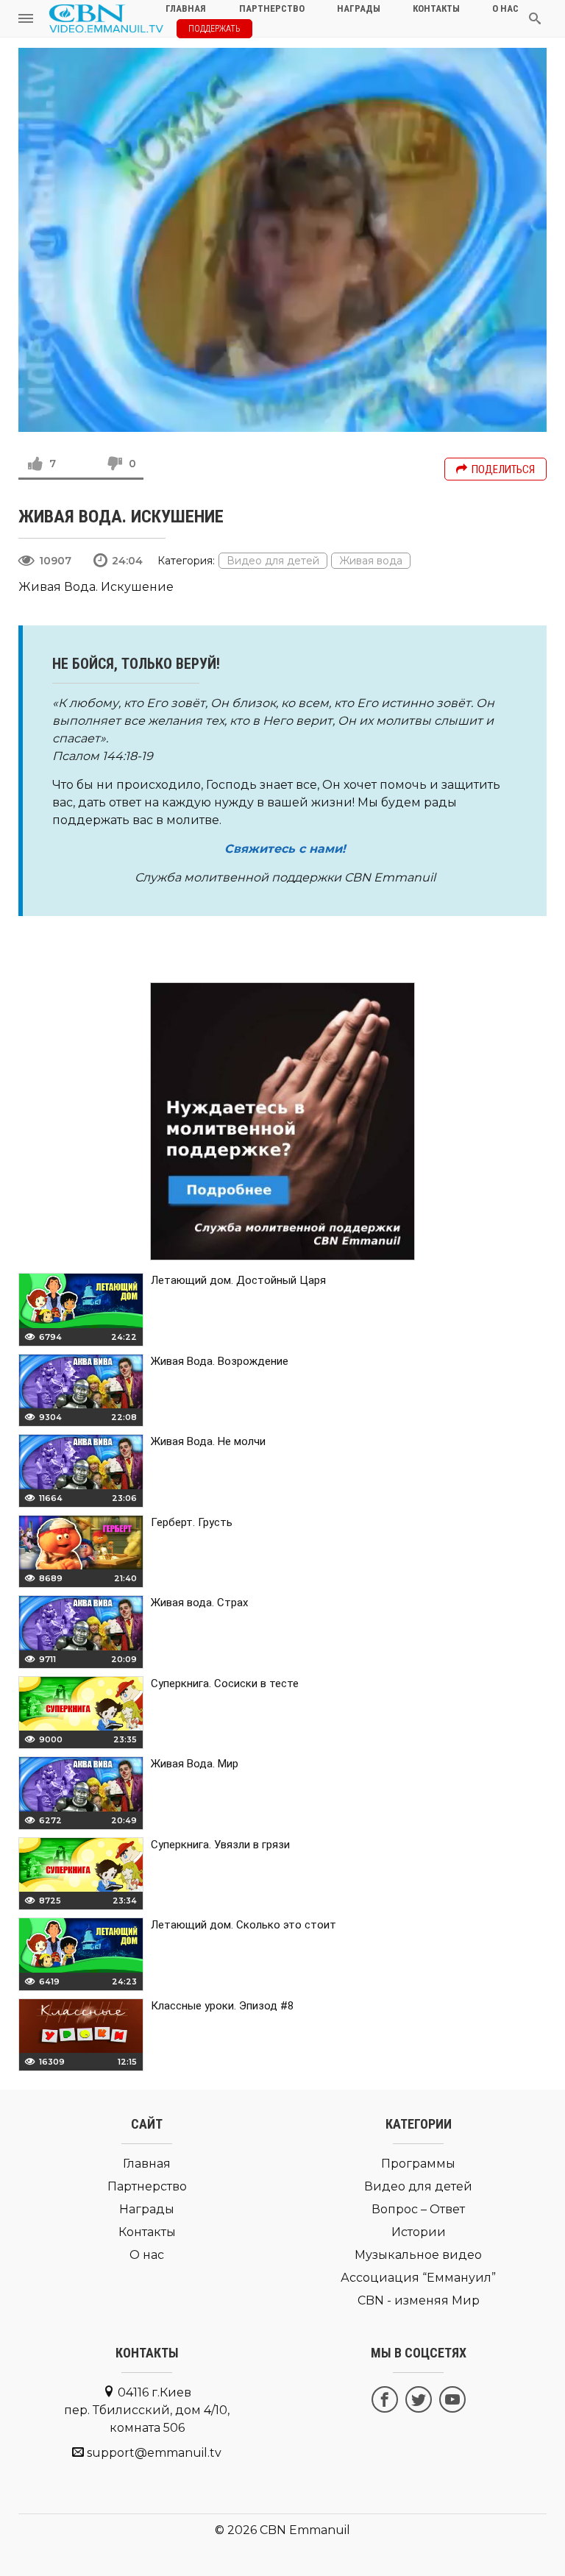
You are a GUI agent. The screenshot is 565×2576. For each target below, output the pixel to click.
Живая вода (371, 561)
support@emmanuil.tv (154, 2453)
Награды (147, 2209)
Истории (419, 2232)
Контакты (147, 2232)
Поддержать (214, 29)
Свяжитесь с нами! (285, 849)
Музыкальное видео (418, 2255)
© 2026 (236, 2530)
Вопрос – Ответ (418, 2209)
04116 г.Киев (147, 2410)
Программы (418, 2164)
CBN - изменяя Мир (419, 2300)
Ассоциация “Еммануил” (418, 2278)
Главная (147, 2164)
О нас (147, 2255)
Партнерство (147, 2186)
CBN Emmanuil (305, 2530)
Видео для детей (273, 561)
